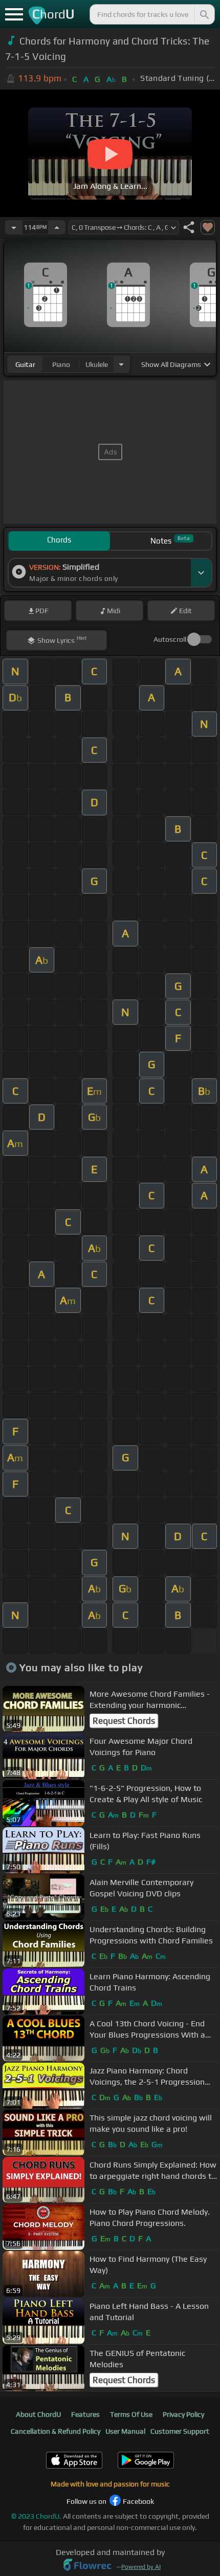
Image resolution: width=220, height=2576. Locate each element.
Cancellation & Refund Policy (56, 2431)
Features (85, 2414)
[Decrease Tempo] (14, 227)
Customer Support (180, 2431)
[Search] (204, 14)
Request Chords (124, 1721)
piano (61, 364)
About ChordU (38, 2414)
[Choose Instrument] (121, 364)
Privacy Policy (183, 2414)
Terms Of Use (131, 2414)
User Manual (125, 2431)
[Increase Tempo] (57, 227)
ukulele (97, 364)
